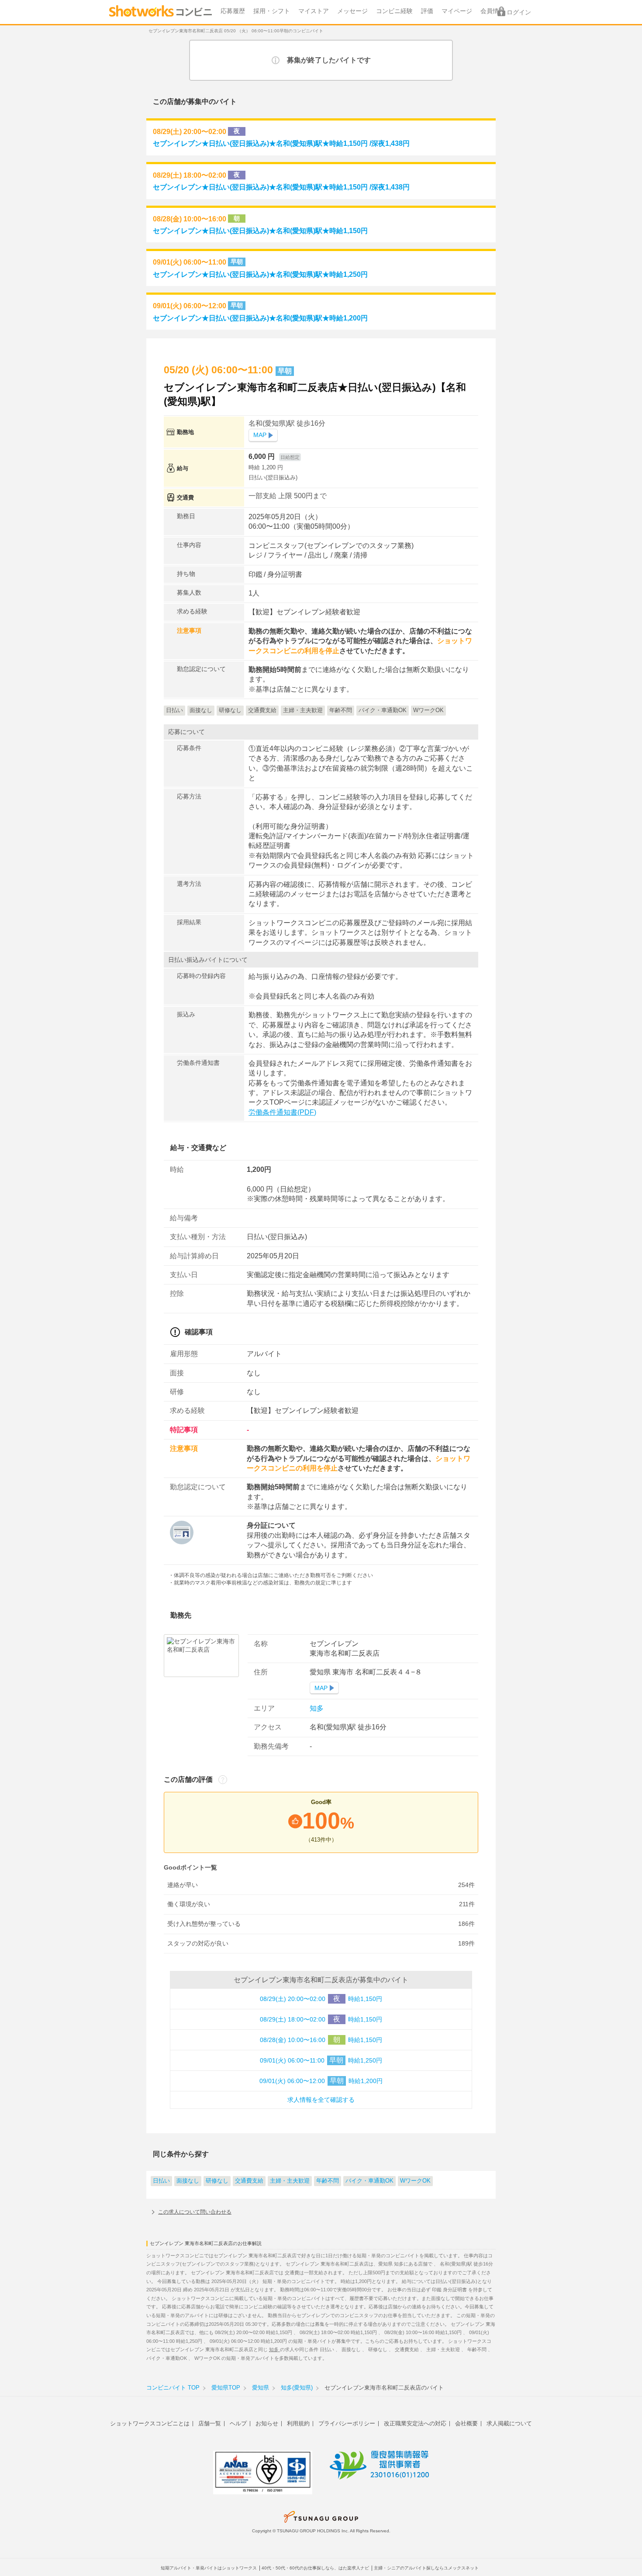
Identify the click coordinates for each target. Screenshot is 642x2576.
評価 (427, 11)
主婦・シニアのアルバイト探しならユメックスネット (426, 2568)
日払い (161, 2181)
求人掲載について (509, 2423)
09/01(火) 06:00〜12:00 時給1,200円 (321, 2081)
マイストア (314, 11)
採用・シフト (272, 11)
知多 (317, 1708)
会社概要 (466, 2423)
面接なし (188, 2181)
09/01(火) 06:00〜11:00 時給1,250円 (321, 2060)
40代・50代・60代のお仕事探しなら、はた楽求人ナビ (315, 2568)
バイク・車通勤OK (369, 2181)
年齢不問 (328, 2181)
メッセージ (352, 11)
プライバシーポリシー (347, 2423)
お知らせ (267, 2423)
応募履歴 (233, 11)
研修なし (217, 2181)
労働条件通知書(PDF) (282, 1112)
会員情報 (493, 11)
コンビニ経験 (394, 11)
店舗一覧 (210, 2423)
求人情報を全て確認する (321, 2100)
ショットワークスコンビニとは (150, 2423)
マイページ (457, 11)
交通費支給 (249, 2181)
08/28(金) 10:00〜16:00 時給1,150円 (321, 2040)
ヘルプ (238, 2423)
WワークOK (415, 2181)
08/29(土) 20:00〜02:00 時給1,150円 (321, 1999)
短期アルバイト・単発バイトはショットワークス (209, 2568)
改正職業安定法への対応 (415, 2423)
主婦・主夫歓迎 (290, 2181)
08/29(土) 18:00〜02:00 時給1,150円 (321, 2019)
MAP (260, 435)
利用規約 (298, 2423)
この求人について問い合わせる (195, 2212)
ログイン (519, 12)
